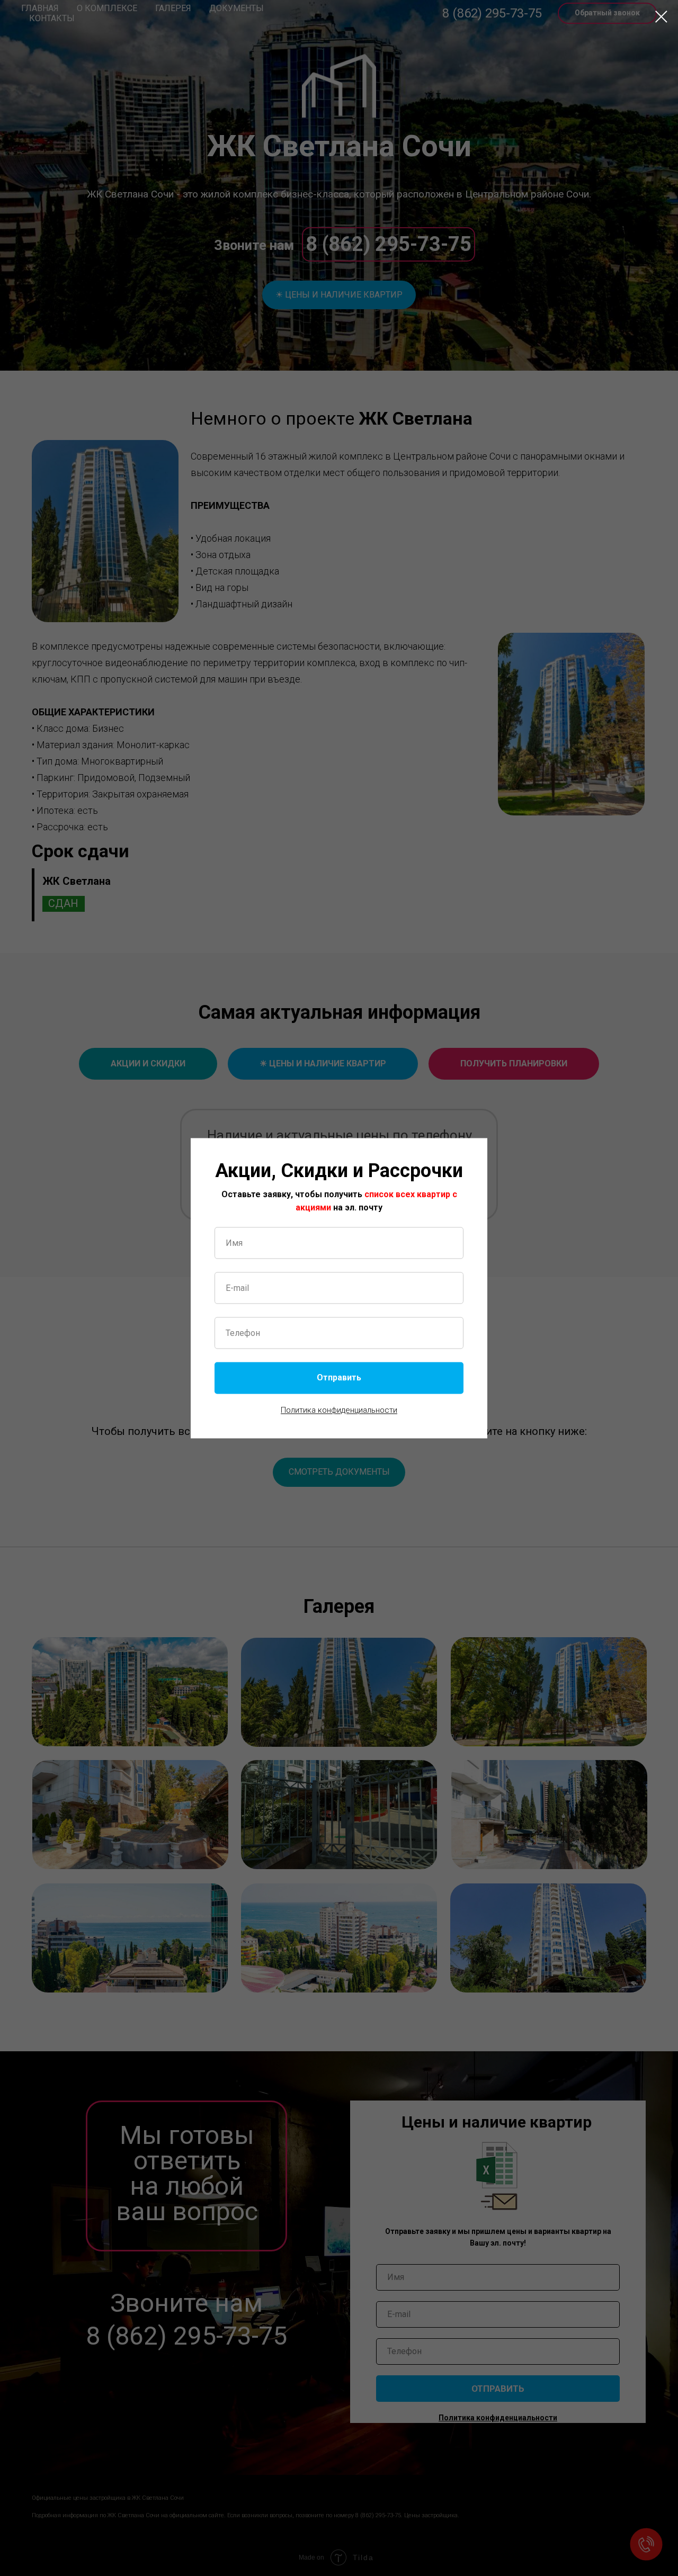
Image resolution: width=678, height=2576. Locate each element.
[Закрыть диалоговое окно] (661, 17)
